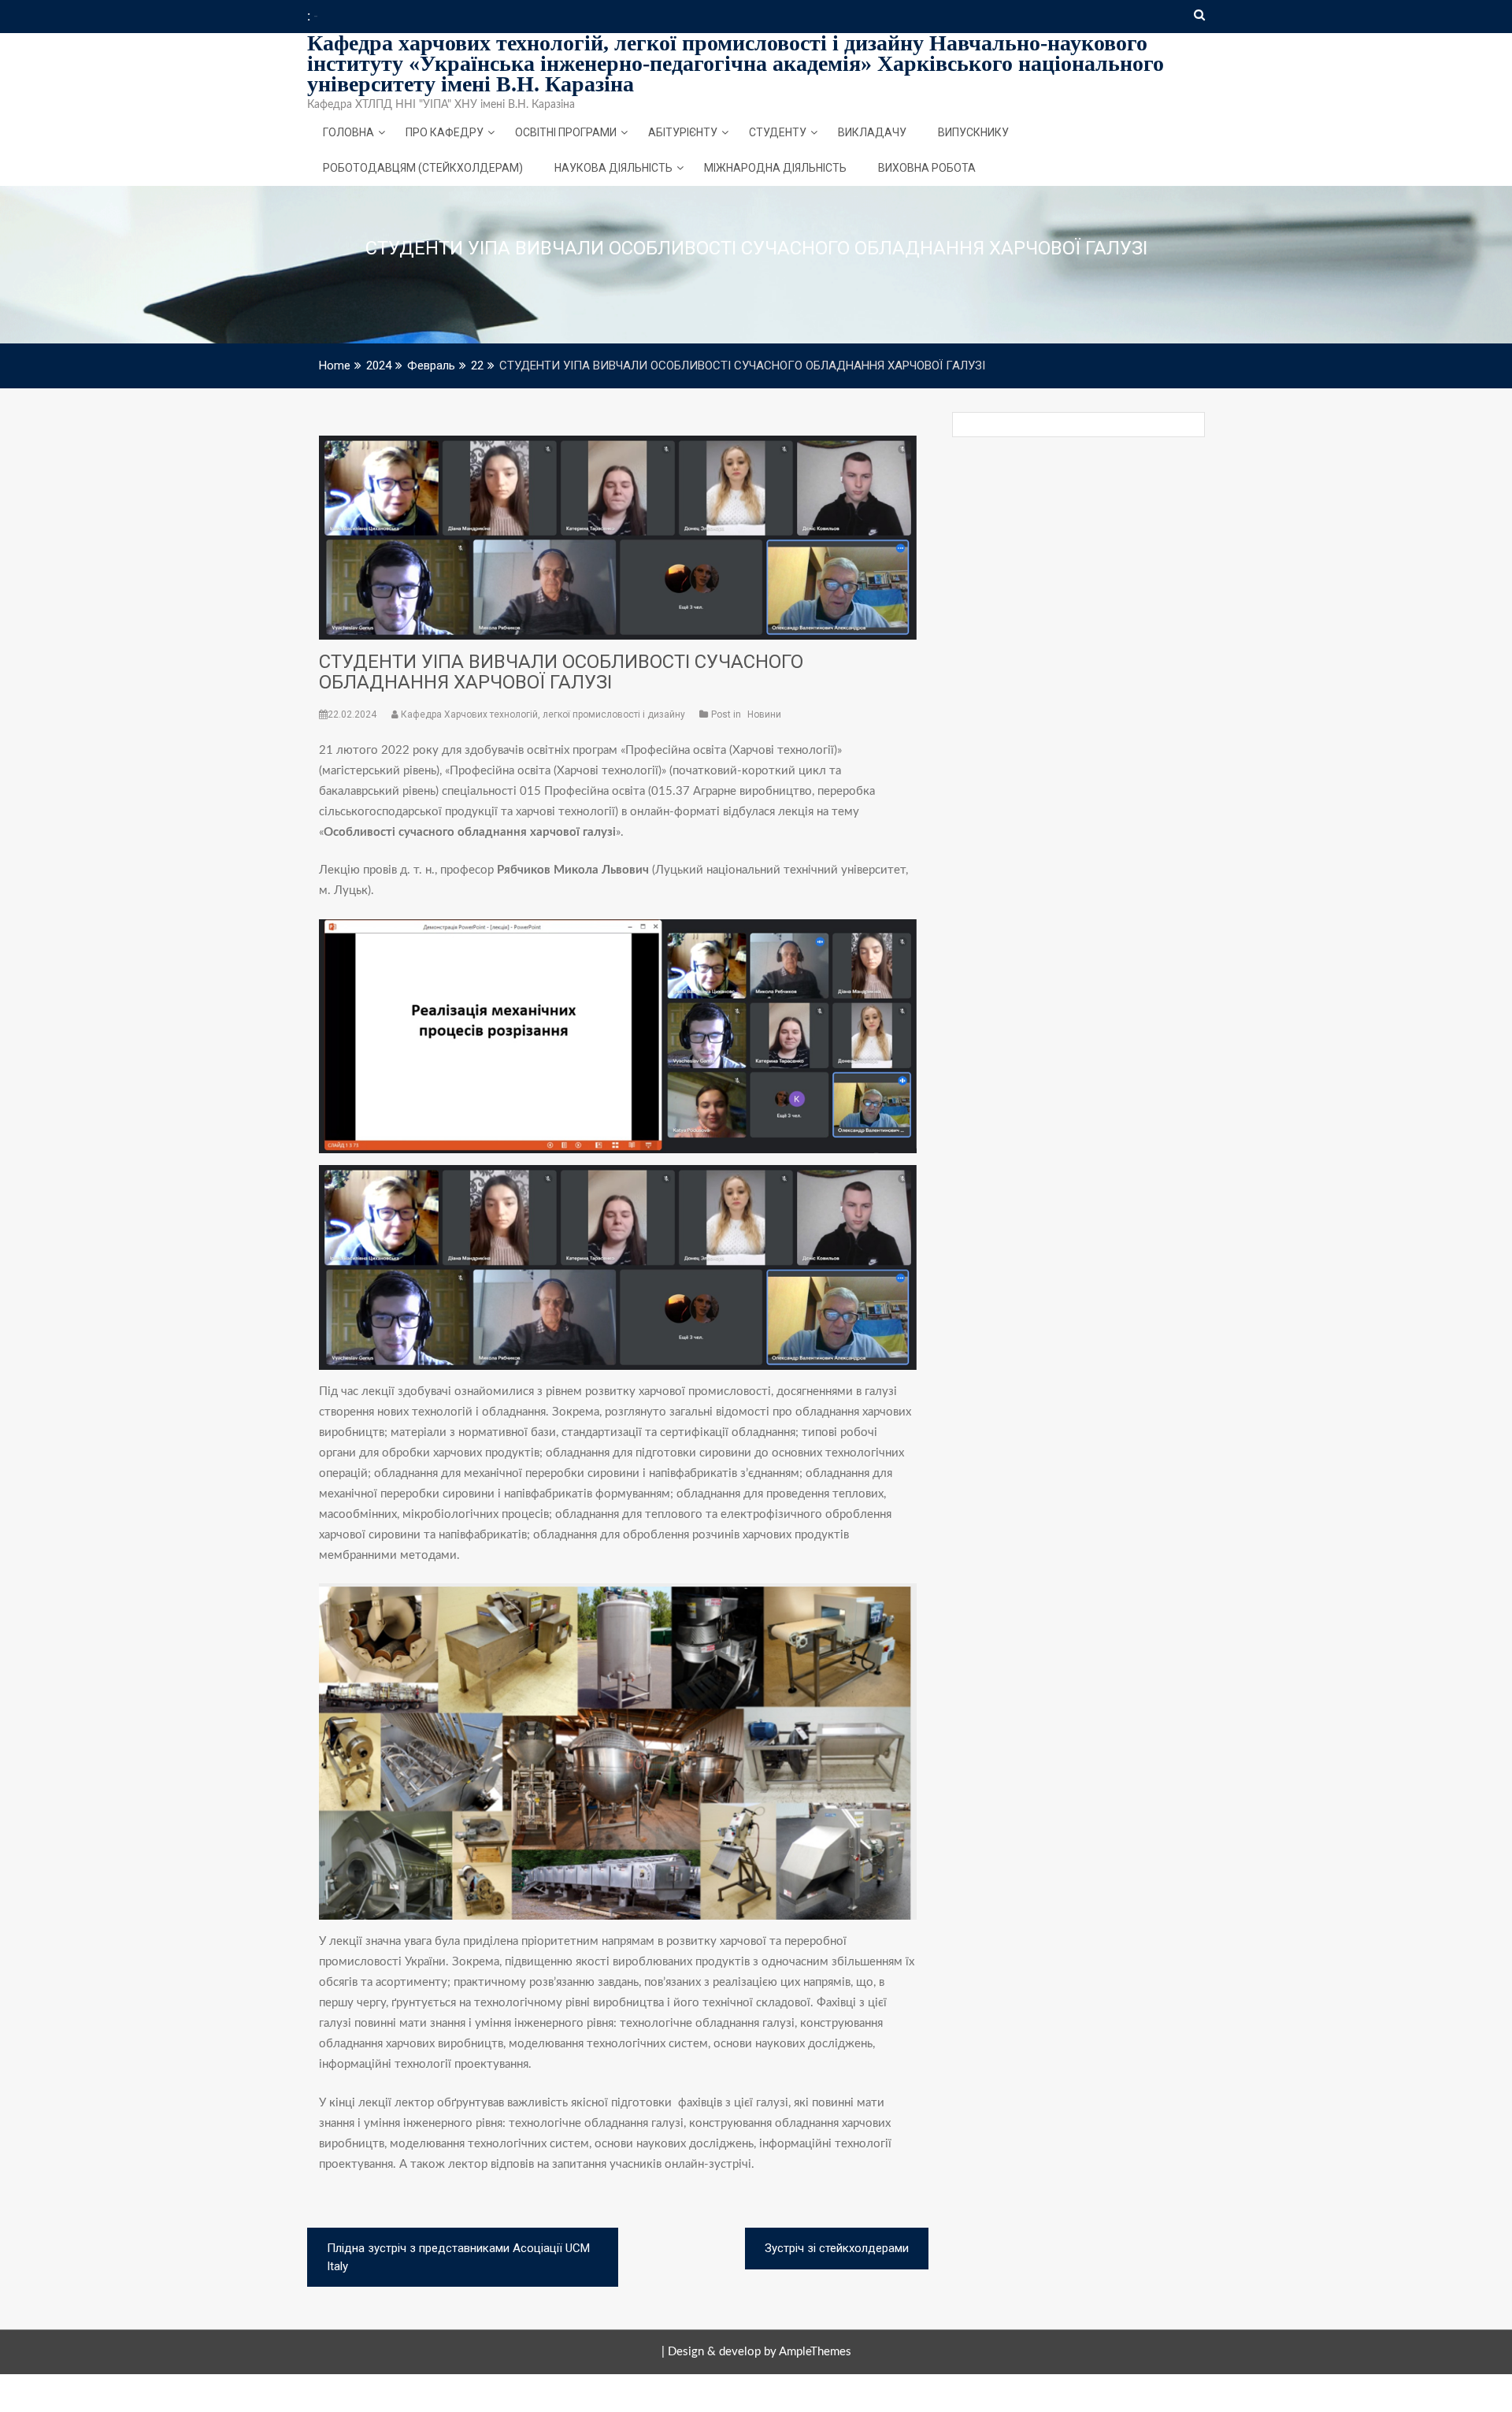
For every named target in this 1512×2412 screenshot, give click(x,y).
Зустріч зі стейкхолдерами (837, 2248)
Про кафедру (445, 132)
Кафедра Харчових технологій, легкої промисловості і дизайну (543, 714)
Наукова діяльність (613, 168)
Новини (764, 714)
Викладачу (872, 132)
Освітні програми (566, 132)
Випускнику (973, 132)
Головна (348, 132)
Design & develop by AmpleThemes (760, 2352)
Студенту (778, 132)
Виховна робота (927, 168)
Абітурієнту (683, 132)
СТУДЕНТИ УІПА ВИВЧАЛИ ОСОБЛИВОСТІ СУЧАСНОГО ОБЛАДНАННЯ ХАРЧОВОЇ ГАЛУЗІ (561, 672)
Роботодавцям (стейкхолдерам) (423, 168)
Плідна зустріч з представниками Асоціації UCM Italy (458, 2257)
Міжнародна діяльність (775, 168)
